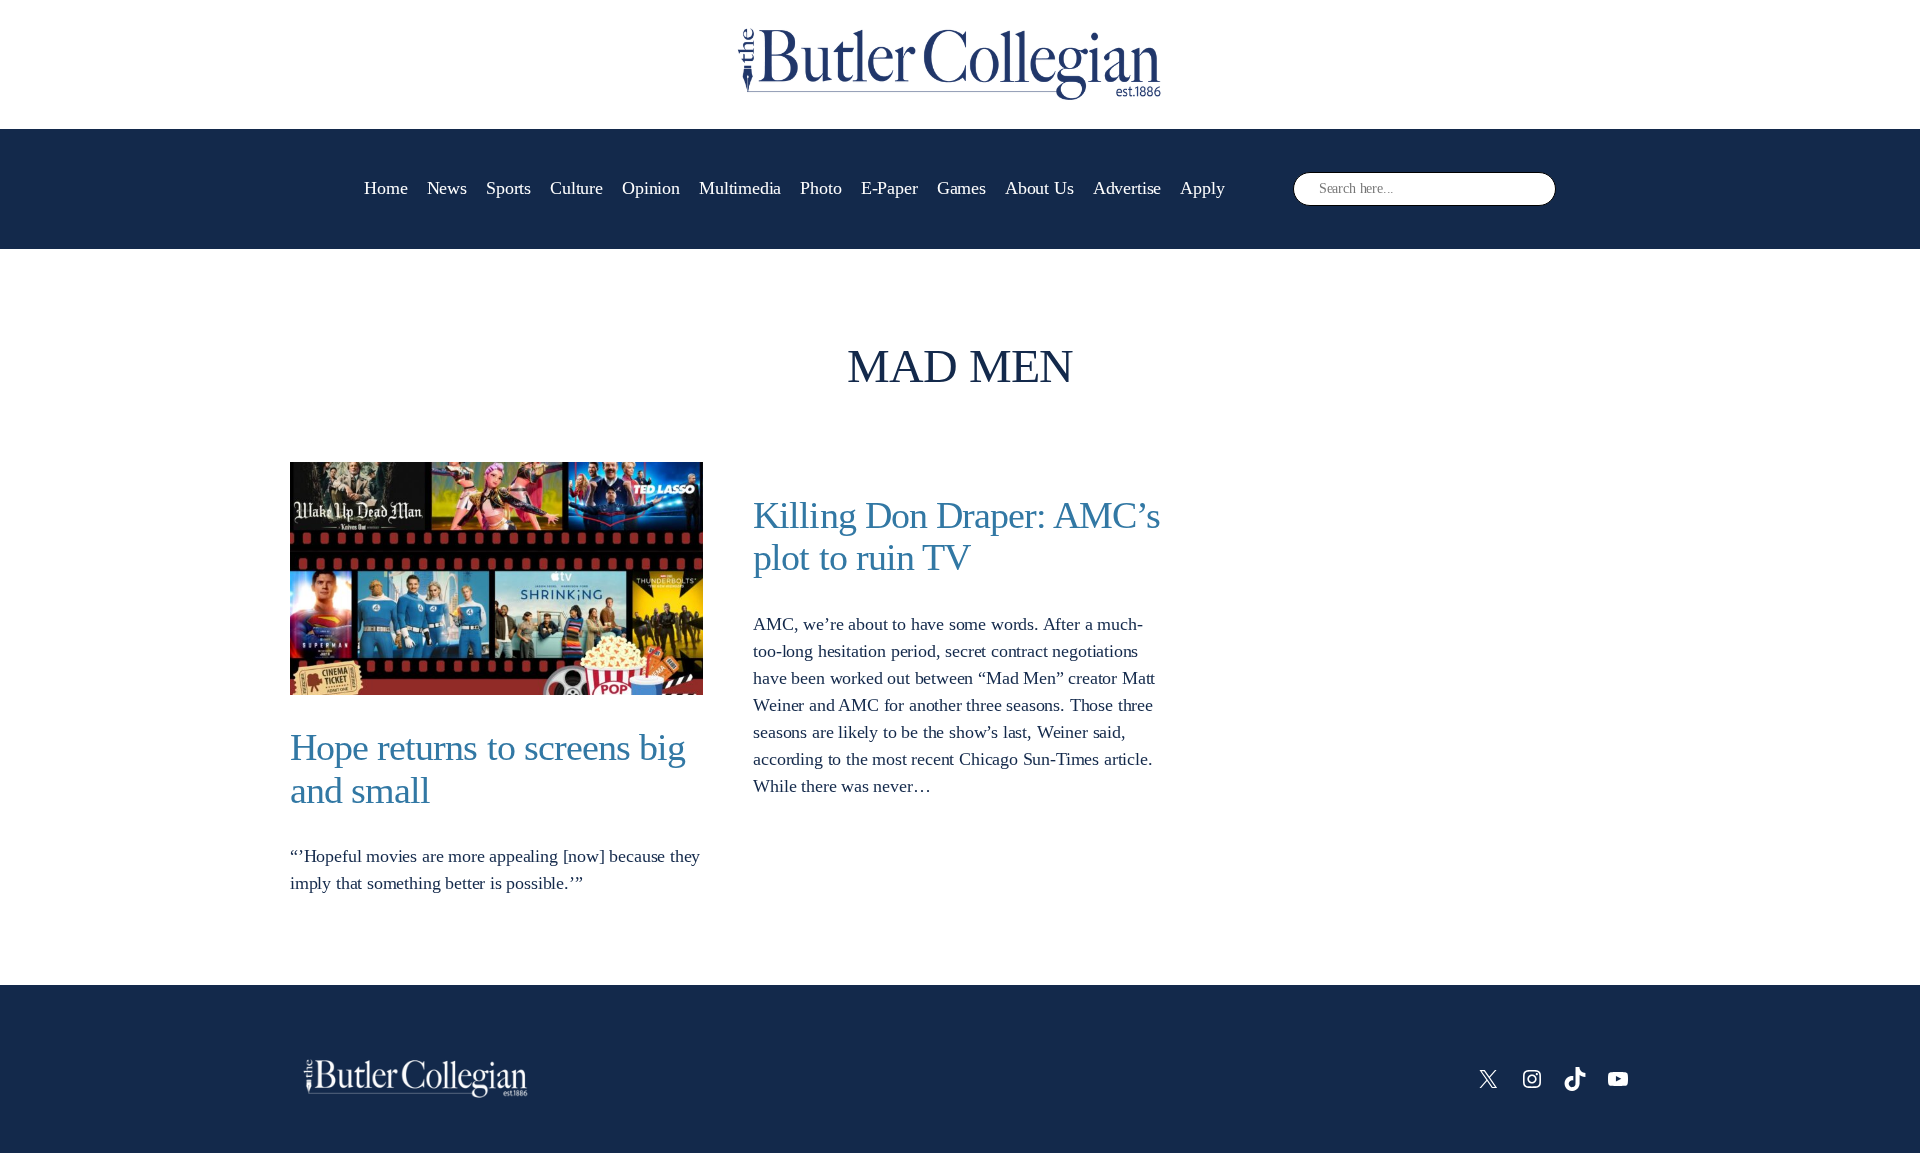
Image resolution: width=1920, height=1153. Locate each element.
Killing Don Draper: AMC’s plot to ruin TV (956, 536)
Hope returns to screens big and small (487, 768)
